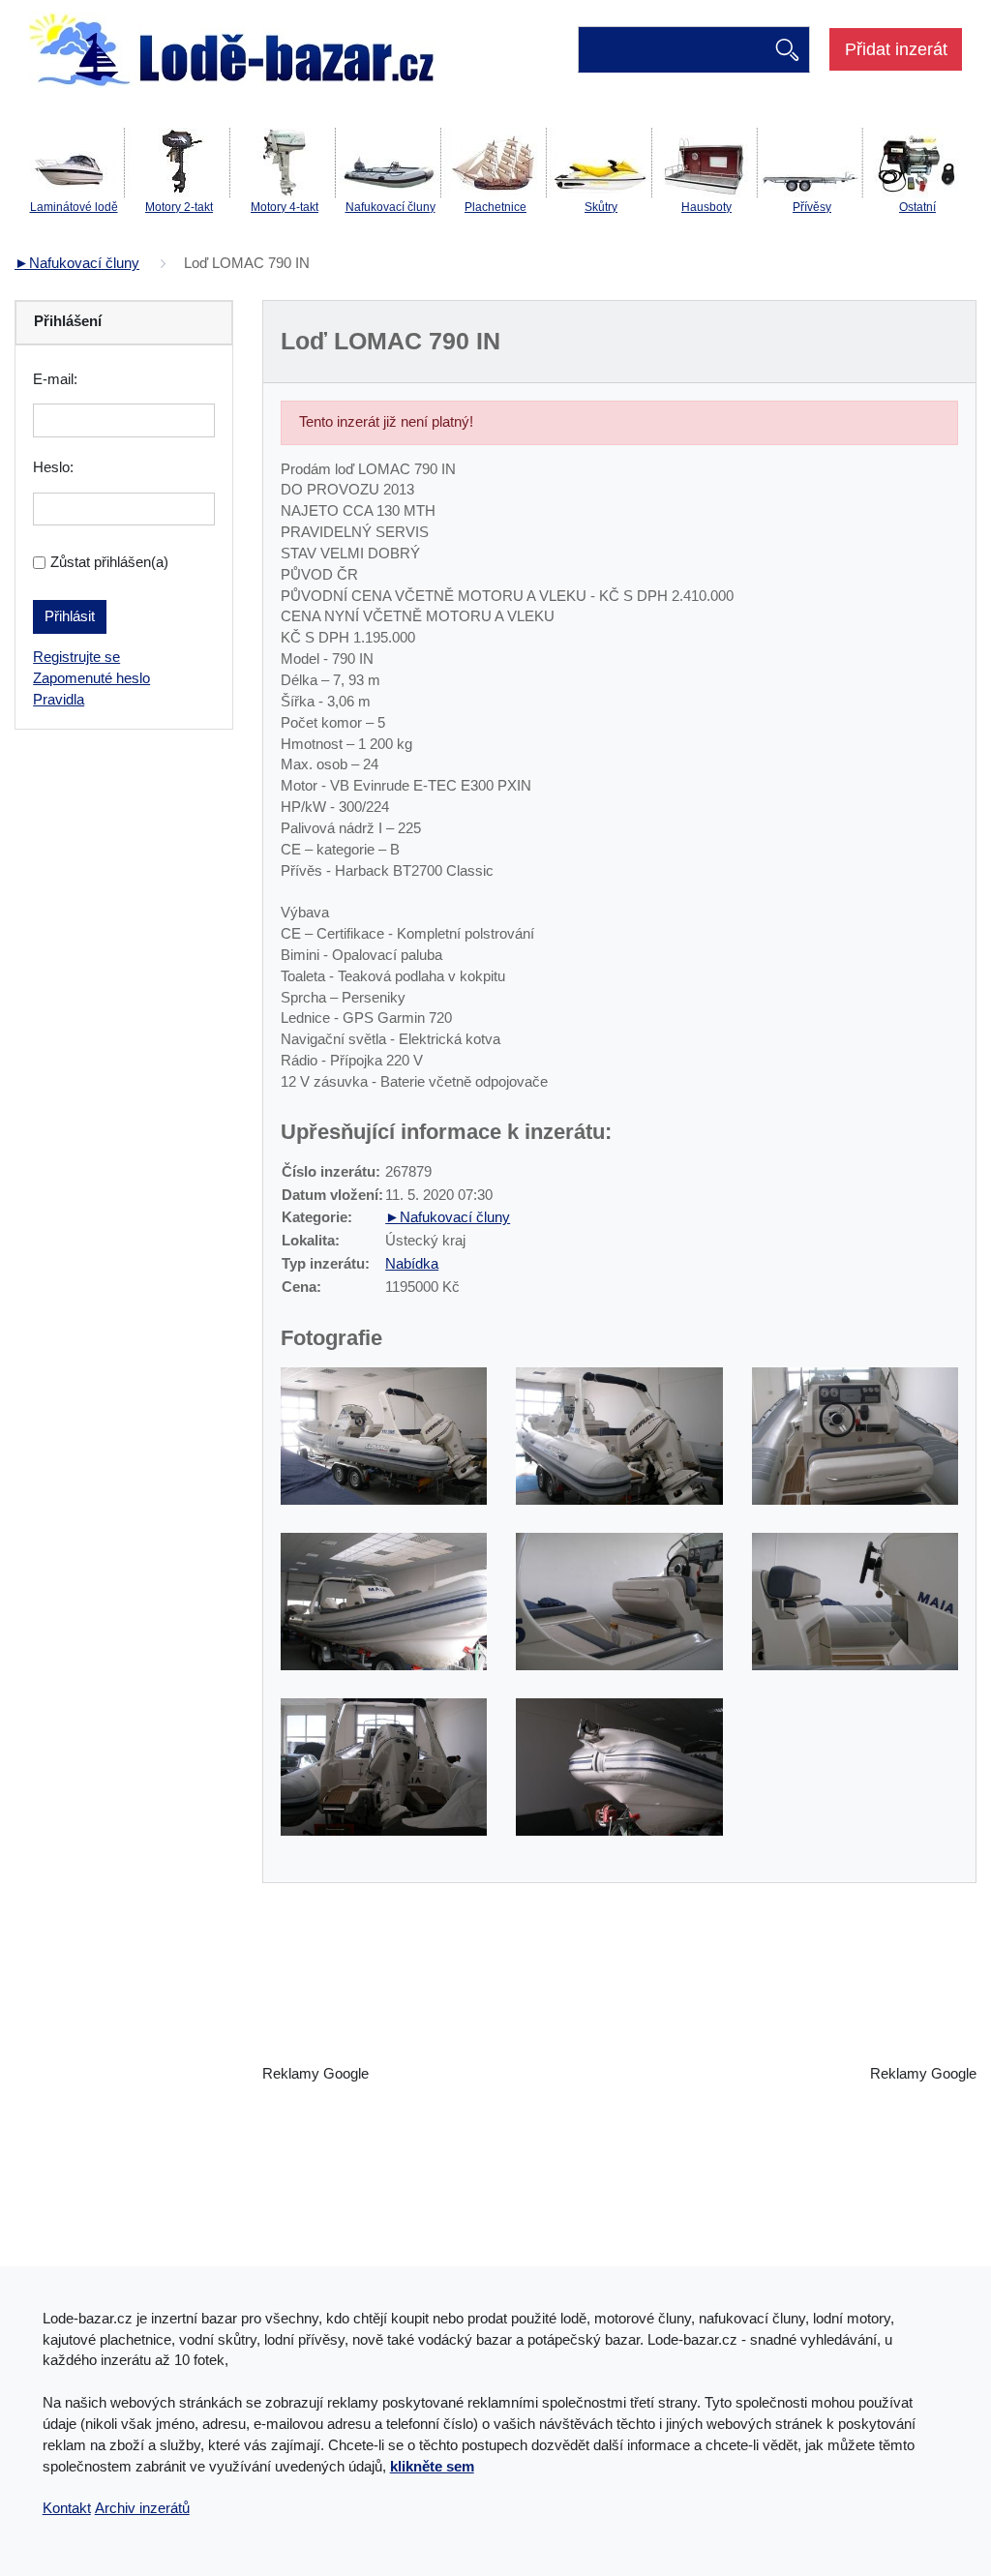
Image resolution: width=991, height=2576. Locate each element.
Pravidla (59, 700)
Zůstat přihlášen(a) (109, 562)
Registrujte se (76, 657)
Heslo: (53, 467)
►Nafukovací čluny (77, 263)
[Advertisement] (619, 2075)
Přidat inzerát (896, 49)
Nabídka (412, 1264)
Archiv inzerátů (142, 2508)
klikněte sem (432, 2467)
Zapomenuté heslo (91, 678)
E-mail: (55, 379)
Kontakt (67, 2508)
